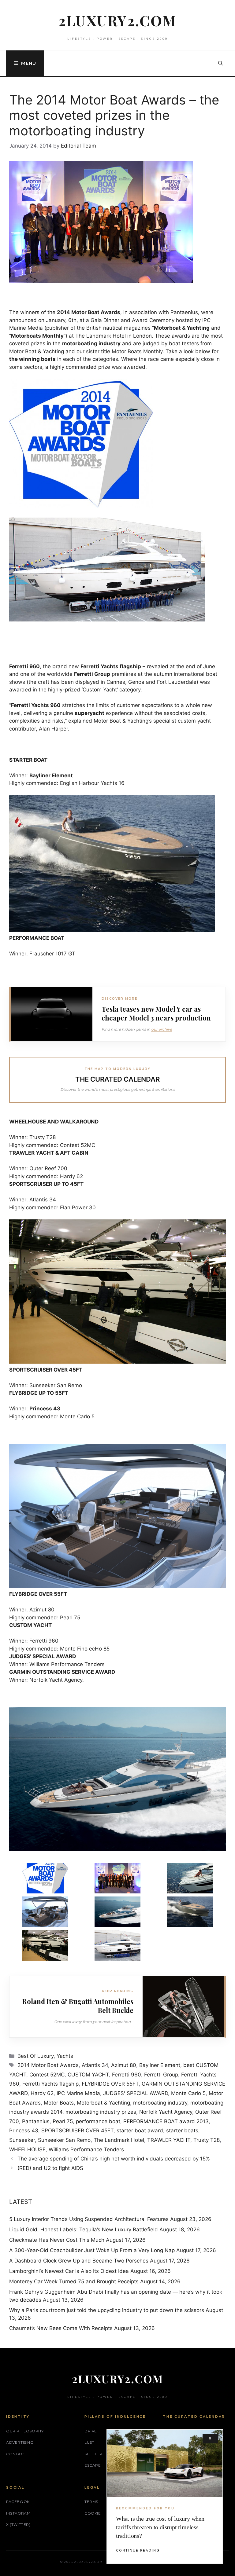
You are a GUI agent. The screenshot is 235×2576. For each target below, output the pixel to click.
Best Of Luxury (35, 2056)
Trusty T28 (207, 2140)
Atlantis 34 (95, 2065)
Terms (91, 2502)
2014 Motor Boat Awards (48, 2065)
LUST (89, 2442)
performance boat (98, 2121)
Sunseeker (22, 2140)
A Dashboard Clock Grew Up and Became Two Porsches (79, 2261)
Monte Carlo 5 (188, 2093)
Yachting (198, 328)
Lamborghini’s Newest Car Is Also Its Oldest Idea (69, 2271)
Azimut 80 (124, 2065)
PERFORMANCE (29, 938)
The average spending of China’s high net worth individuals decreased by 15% (114, 2159)
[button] (220, 63)
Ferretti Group (161, 2075)
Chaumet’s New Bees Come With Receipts (61, 2328)
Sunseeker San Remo (64, 2140)
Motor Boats (59, 2103)
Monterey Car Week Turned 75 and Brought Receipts (74, 2281)
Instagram (18, 2513)
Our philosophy (25, 2431)
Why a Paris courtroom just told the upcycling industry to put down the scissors (107, 2310)
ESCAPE (93, 2465)
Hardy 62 (42, 2093)
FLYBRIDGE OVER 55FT (110, 2084)
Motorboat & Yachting (103, 2103)
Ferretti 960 (127, 2075)
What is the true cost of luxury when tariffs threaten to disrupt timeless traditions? (160, 2527)
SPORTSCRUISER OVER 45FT (77, 2131)
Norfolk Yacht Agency (166, 2112)
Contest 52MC (47, 2075)
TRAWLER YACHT (169, 2140)
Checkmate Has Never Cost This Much (57, 2240)
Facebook (18, 2502)
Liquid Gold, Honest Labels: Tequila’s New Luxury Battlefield (84, 2230)
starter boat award (140, 2131)
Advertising (20, 2442)
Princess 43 (24, 2131)
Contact (16, 2454)
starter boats (182, 2131)
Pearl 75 (63, 2121)
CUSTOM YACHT (88, 2075)
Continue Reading (138, 2550)
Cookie (93, 2513)
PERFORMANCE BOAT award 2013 (166, 2121)
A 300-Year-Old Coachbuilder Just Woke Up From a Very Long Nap (92, 2250)
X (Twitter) (18, 2525)
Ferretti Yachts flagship (50, 2084)
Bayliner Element (160, 2065)
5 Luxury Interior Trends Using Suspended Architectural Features (89, 2219)
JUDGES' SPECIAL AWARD (136, 2093)
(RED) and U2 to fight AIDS (50, 2168)
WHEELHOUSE (27, 2149)
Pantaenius (36, 2121)
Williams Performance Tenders (86, 2149)
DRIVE (91, 2431)
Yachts (65, 2056)
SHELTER (93, 2454)
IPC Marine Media (78, 2093)
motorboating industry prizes (101, 2112)
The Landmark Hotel (119, 2140)
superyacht (90, 713)
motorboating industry (160, 2103)
